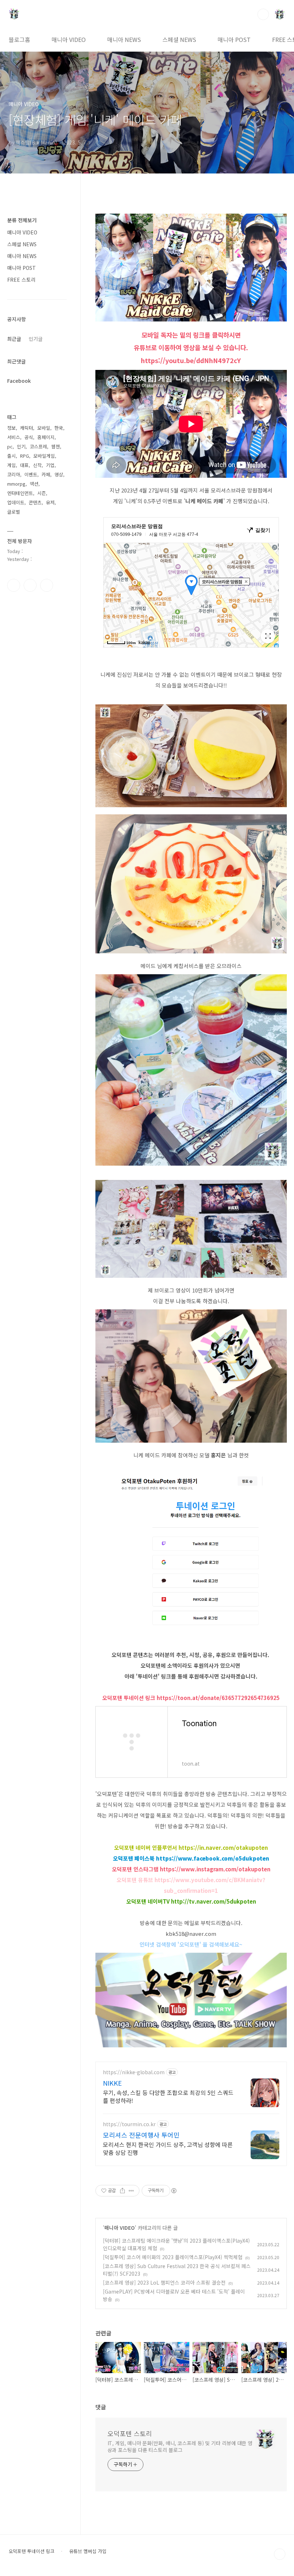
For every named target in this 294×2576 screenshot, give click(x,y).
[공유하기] (122, 2191)
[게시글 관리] (131, 2191)
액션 (34, 484)
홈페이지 (46, 437)
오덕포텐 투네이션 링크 (32, 2551)
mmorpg (16, 484)
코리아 (14, 474)
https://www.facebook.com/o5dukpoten (213, 1858)
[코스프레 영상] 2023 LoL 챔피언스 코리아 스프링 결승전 (164, 2282)
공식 (29, 437)
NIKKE (112, 2083)
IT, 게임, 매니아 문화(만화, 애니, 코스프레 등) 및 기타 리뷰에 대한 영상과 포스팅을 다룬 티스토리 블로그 (180, 2446)
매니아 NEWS (124, 39)
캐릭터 (27, 428)
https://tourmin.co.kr (129, 2124)
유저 (50, 502)
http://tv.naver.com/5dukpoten (214, 1901)
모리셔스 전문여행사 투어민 (141, 2135)
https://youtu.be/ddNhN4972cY (191, 360)
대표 (24, 465)
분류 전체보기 (22, 220)
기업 (50, 465)
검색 (263, 14)
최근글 (14, 339)
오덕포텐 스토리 (130, 2433)
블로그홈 (19, 39)
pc (10, 446)
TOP (280, 2554)
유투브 (47, 585)
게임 (11, 465)
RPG (25, 456)
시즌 (42, 493)
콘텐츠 (35, 502)
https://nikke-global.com (134, 2072)
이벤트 (31, 474)
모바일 (44, 428)
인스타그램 (30, 585)
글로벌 (14, 512)
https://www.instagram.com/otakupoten (215, 1869)
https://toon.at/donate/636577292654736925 (218, 1698)
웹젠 (56, 446)
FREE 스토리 (21, 280)
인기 (21, 446)
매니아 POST (234, 39)
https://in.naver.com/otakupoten (223, 1848)
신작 (37, 465)
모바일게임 (44, 456)
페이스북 (14, 585)
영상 (59, 474)
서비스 (14, 437)
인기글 (36, 339)
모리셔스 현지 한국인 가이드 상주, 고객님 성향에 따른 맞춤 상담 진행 (168, 2148)
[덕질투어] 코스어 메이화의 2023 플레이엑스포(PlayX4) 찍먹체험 (173, 2257)
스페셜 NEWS (179, 39)
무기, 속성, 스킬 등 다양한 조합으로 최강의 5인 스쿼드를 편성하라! (168, 2096)
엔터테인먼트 (20, 493)
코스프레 (38, 446)
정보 (11, 428)
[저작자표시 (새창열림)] (174, 2191)
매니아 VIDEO (69, 39)
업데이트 (16, 502)
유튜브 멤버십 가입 (88, 2551)
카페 (46, 474)
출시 (11, 456)
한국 (59, 428)
